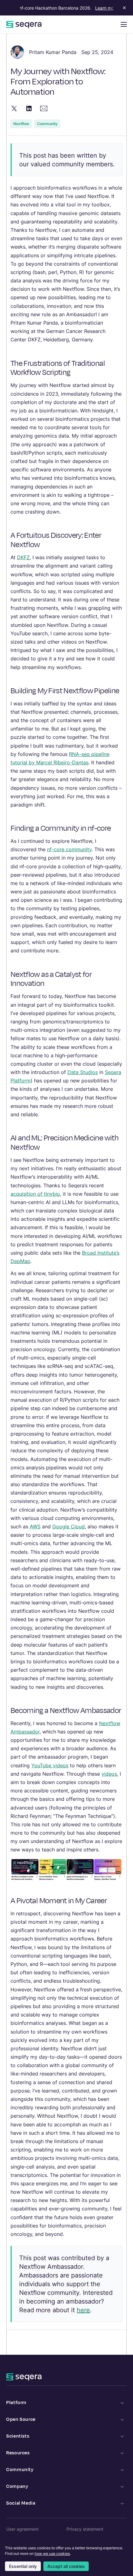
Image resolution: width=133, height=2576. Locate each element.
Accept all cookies (66, 2566)
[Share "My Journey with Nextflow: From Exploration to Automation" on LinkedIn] (29, 108)
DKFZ (23, 557)
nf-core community (69, 849)
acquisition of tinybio (35, 1194)
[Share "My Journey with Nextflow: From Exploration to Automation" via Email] (44, 108)
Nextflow (21, 124)
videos (109, 1774)
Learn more (101, 8)
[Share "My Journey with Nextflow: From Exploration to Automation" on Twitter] (14, 108)
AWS (35, 1526)
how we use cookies (52, 2554)
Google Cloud (69, 1526)
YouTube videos (50, 1765)
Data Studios (83, 1072)
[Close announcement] (123, 8)
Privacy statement (85, 2529)
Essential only (23, 2566)
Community (47, 124)
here (83, 2310)
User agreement (22, 2529)
